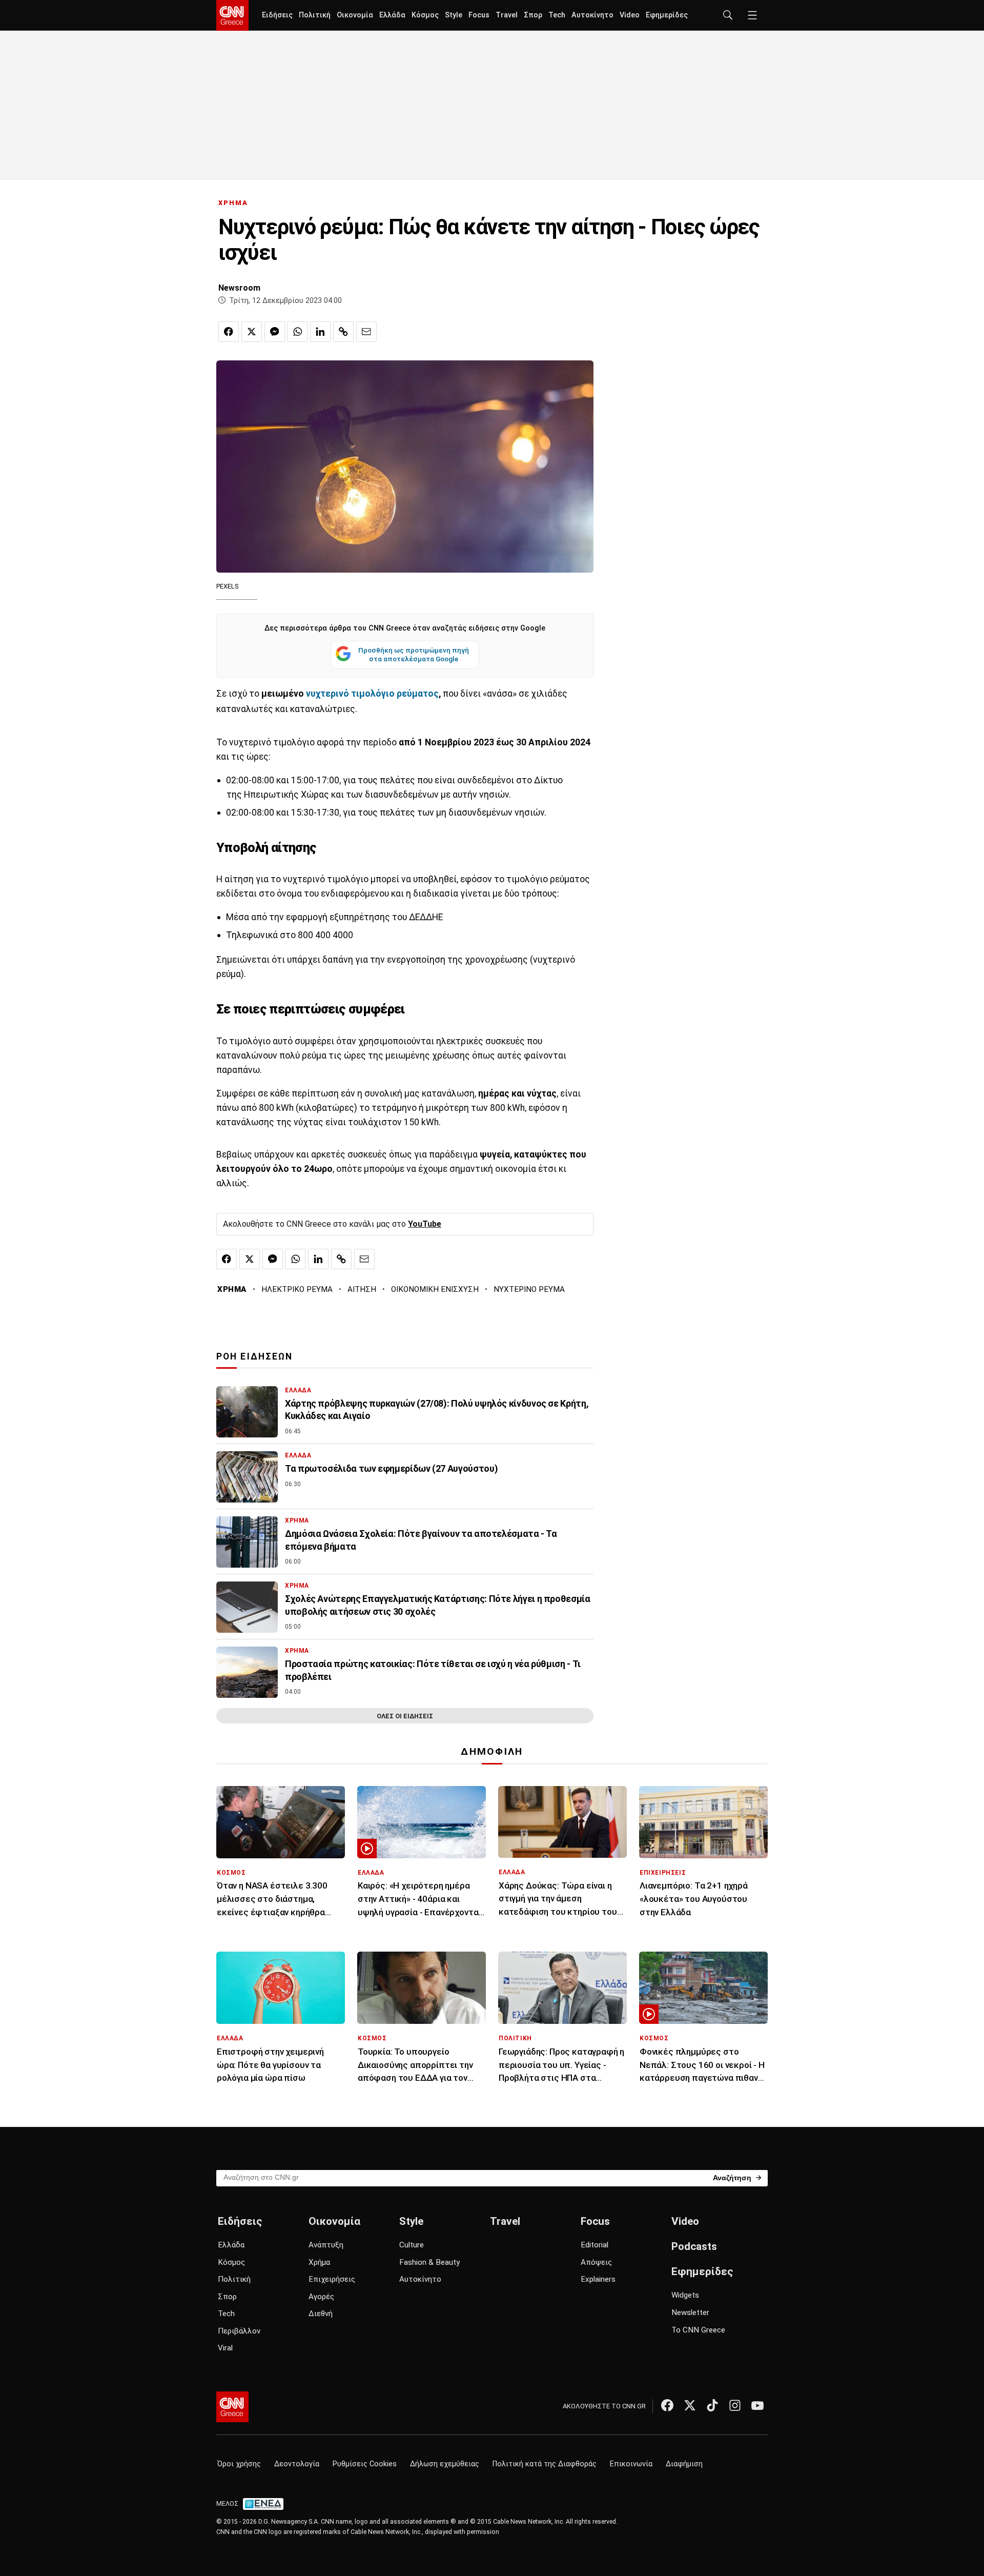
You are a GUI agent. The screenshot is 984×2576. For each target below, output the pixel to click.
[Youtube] (757, 2405)
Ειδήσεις (277, 15)
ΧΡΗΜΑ (233, 203)
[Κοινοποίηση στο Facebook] (229, 332)
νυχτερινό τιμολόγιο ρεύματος (371, 694)
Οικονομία (355, 15)
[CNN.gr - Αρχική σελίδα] (232, 2407)
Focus (479, 15)
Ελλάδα (392, 15)
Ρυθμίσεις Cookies (365, 2464)
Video (630, 15)
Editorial (594, 2245)
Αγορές (321, 2297)
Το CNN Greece (698, 2330)
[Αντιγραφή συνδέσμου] (343, 332)
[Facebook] (667, 2405)
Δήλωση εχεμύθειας (445, 2464)
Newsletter (690, 2313)
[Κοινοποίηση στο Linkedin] (320, 332)
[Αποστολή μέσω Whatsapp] (297, 332)
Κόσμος (425, 15)
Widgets (685, 2295)
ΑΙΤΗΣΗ (362, 1289)
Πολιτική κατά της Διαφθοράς (545, 2464)
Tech (557, 15)
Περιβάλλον (239, 2331)
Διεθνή (321, 2314)
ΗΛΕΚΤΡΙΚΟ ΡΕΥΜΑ (297, 1289)
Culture (412, 2245)
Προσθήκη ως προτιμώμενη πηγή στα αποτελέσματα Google (414, 655)
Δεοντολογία (297, 2464)
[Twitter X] (690, 2405)
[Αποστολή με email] (366, 332)
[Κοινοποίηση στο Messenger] (275, 332)
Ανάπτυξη (326, 2245)
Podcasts (694, 2246)
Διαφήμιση (684, 2464)
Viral (225, 2348)
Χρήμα (319, 2262)
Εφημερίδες (667, 15)
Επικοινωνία (631, 2464)
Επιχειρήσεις (332, 2279)
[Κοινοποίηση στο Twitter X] (252, 332)
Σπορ (533, 15)
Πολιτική (315, 15)
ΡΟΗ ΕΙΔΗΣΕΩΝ (254, 1356)
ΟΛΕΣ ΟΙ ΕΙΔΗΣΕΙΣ (405, 1716)
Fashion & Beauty (429, 2262)
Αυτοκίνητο (592, 15)
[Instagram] (735, 2405)
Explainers (598, 2279)
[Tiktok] (712, 2405)
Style (454, 15)
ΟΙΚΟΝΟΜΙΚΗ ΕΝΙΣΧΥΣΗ (435, 1289)
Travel (507, 15)
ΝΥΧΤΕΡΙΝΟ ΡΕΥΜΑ (529, 1289)
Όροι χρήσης (239, 2464)
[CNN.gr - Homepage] (232, 15)
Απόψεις (596, 2262)
